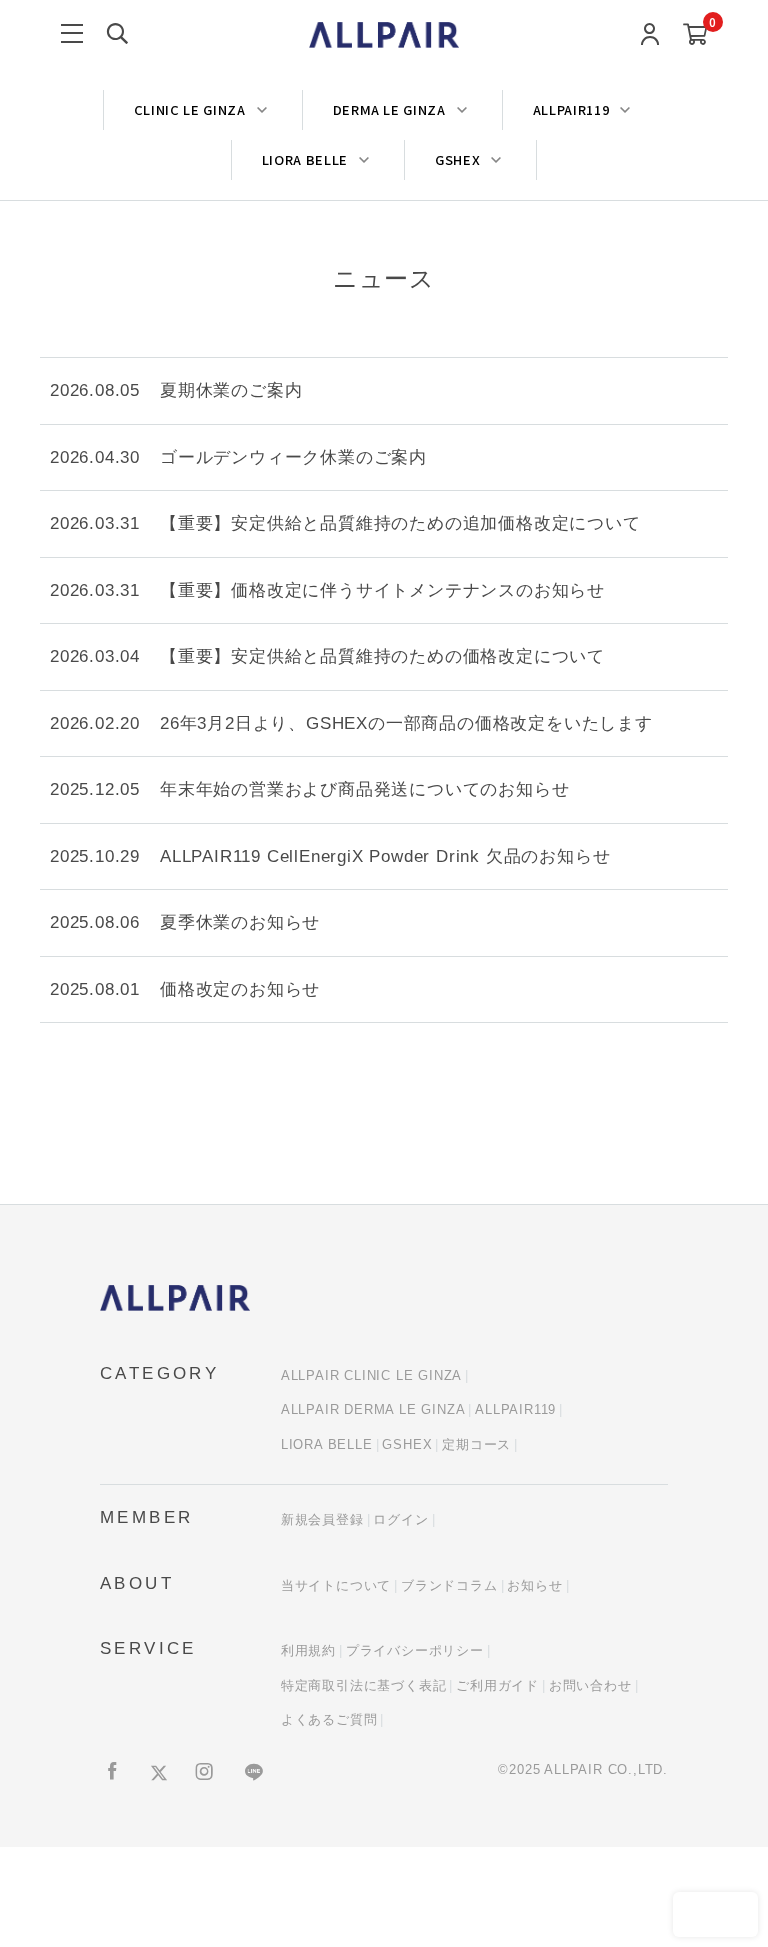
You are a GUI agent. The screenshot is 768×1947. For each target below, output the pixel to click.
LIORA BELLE (327, 1444)
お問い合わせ (590, 1685)
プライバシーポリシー (415, 1650)
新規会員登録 (322, 1519)
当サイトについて (336, 1585)
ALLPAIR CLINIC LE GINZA (371, 1375)
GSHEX (407, 1444)
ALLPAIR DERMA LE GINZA (373, 1409)
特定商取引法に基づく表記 (364, 1685)
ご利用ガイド (497, 1685)
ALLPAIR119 (515, 1409)
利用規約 (308, 1650)
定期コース (476, 1444)
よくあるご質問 (329, 1719)
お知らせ (534, 1585)
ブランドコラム (449, 1585)
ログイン (400, 1519)
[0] (695, 35)
